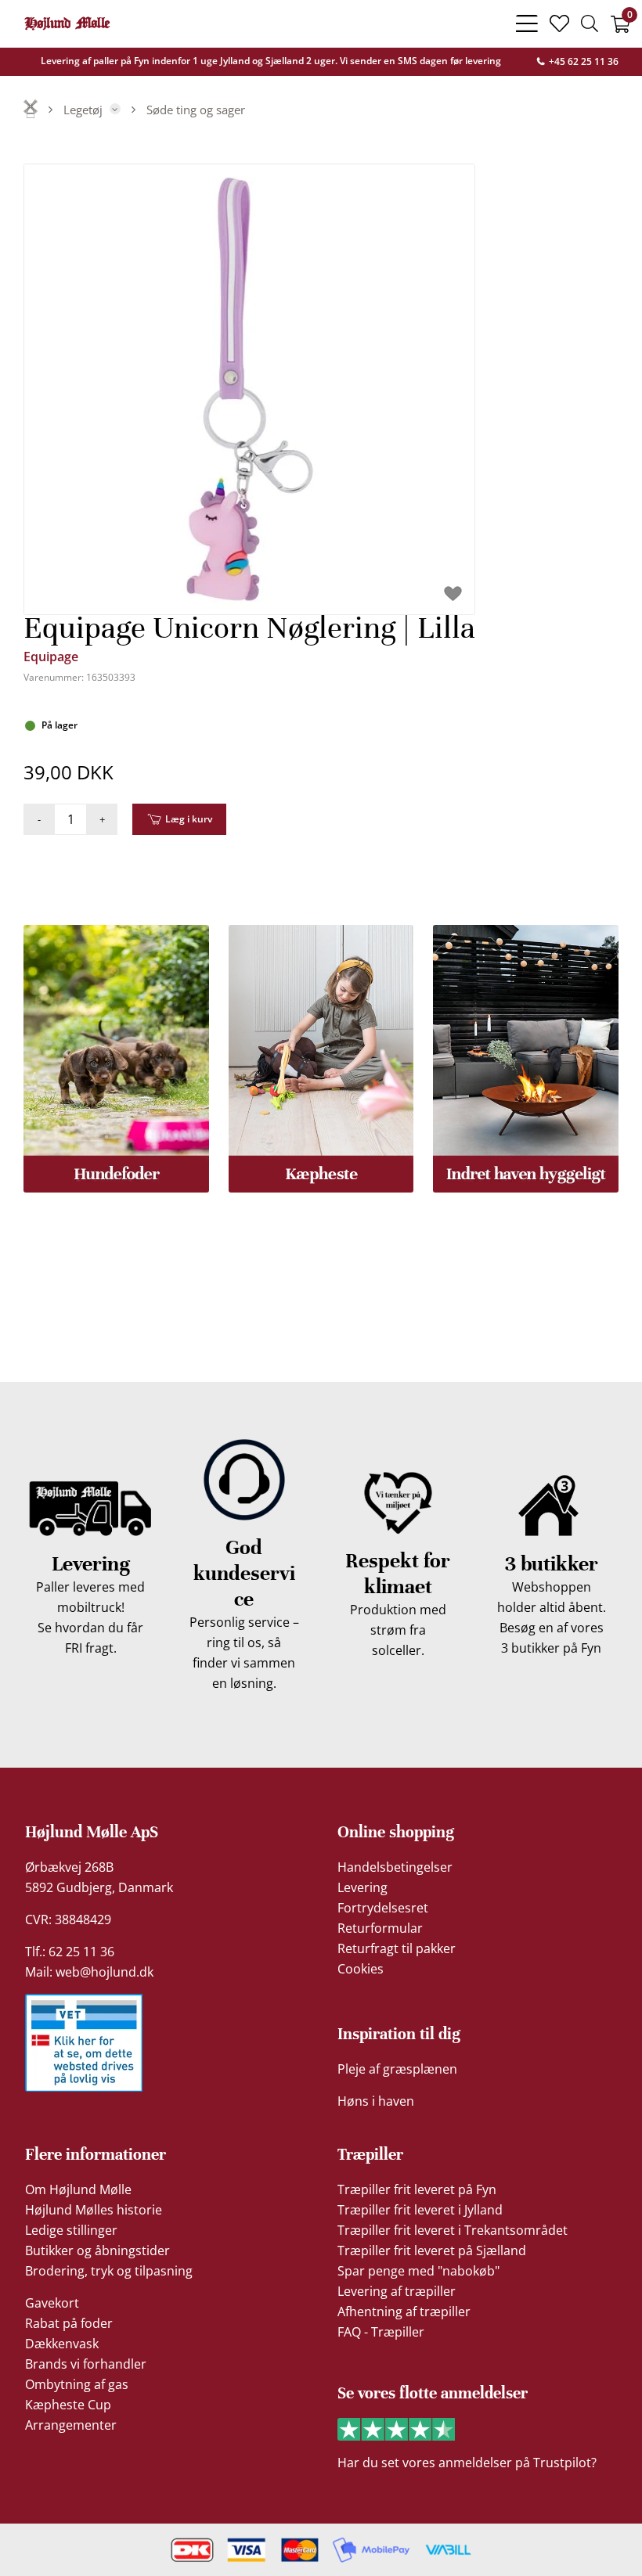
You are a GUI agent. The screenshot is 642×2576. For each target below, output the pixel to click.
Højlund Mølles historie (94, 2210)
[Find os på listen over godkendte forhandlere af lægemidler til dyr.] (84, 2043)
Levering (362, 1887)
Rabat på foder (69, 2323)
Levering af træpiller (397, 2291)
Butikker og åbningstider (97, 2250)
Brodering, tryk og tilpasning (109, 2271)
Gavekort (52, 2303)
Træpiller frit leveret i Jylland (420, 2210)
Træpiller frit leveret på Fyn (417, 2189)
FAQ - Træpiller (381, 2332)
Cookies (361, 1969)
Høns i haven (376, 2101)
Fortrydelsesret (383, 1908)
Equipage (51, 657)
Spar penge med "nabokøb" (418, 2271)
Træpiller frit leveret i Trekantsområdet (453, 2230)
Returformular (380, 1928)
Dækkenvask (62, 2344)
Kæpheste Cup (68, 2405)
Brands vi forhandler (86, 2364)
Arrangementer (71, 2425)
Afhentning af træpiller (404, 2312)
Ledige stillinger (71, 2230)
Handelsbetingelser (395, 1867)
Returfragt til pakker (397, 1948)
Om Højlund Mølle (78, 2189)
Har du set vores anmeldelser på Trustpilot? (467, 2463)
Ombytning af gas (77, 2384)
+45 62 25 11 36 (582, 61)
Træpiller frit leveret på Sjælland (432, 2250)
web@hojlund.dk (105, 1972)
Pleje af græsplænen (397, 2069)
